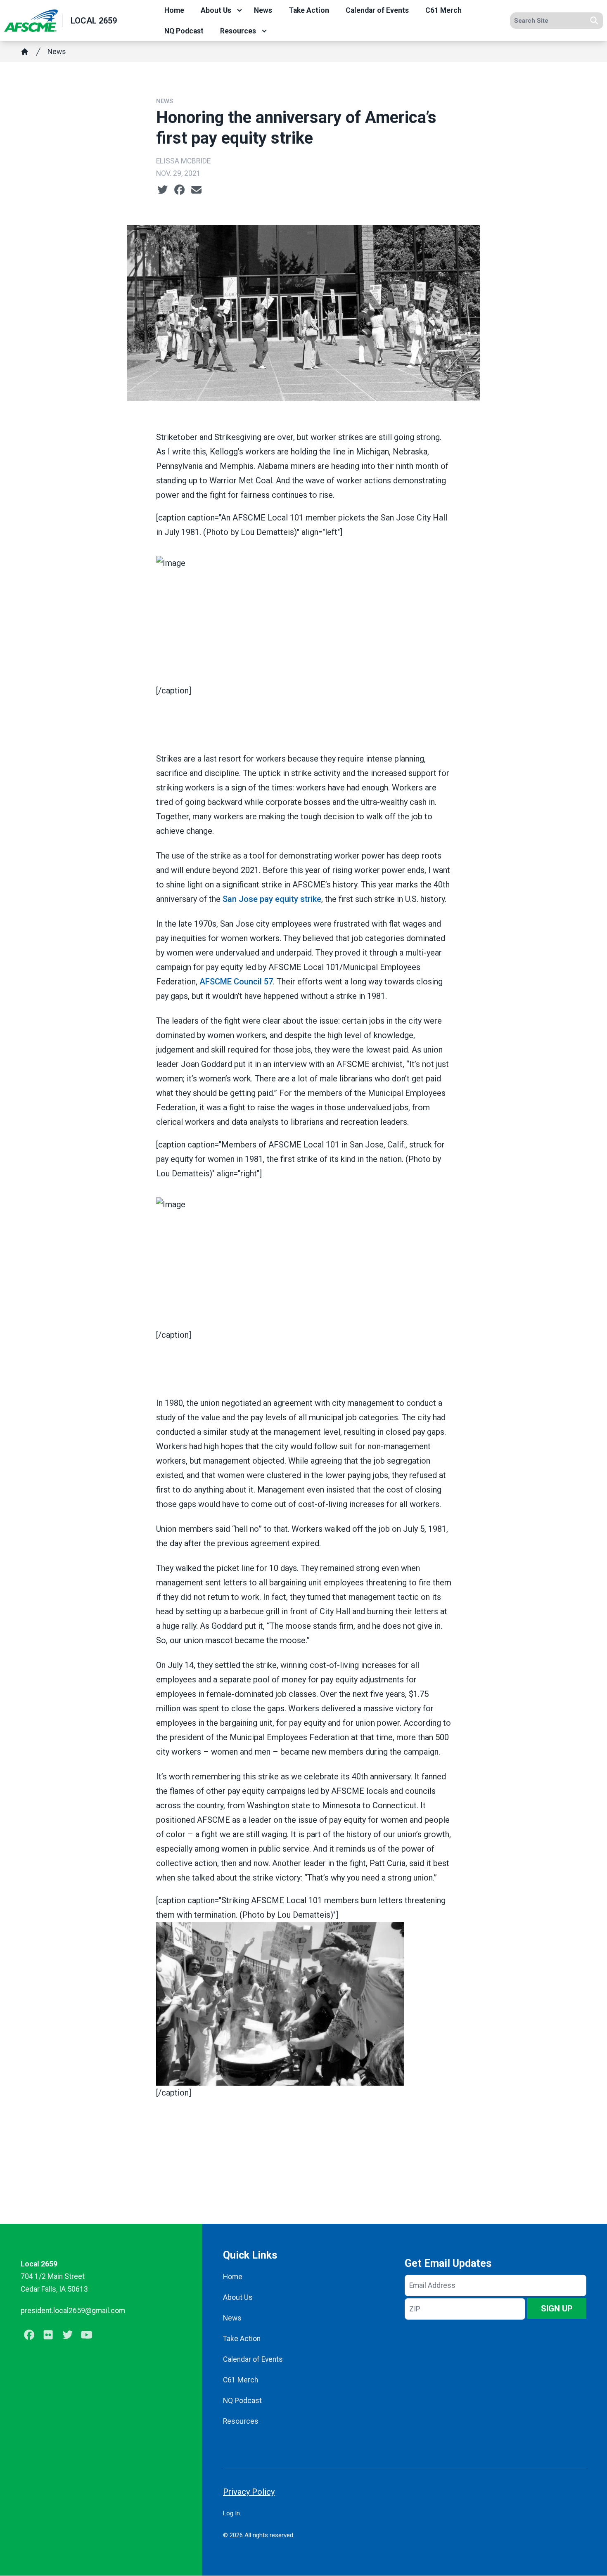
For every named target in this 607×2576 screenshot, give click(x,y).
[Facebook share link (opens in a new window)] (179, 190)
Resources (238, 31)
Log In (231, 2513)
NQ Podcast (184, 31)
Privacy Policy (249, 2492)
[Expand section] (239, 10)
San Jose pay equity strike (272, 899)
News (263, 10)
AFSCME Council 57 (236, 982)
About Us (216, 10)
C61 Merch (443, 10)
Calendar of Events (377, 10)
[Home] (25, 52)
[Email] (196, 190)
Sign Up (557, 2309)
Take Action (309, 10)
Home (174, 10)
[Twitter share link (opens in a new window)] (162, 190)
